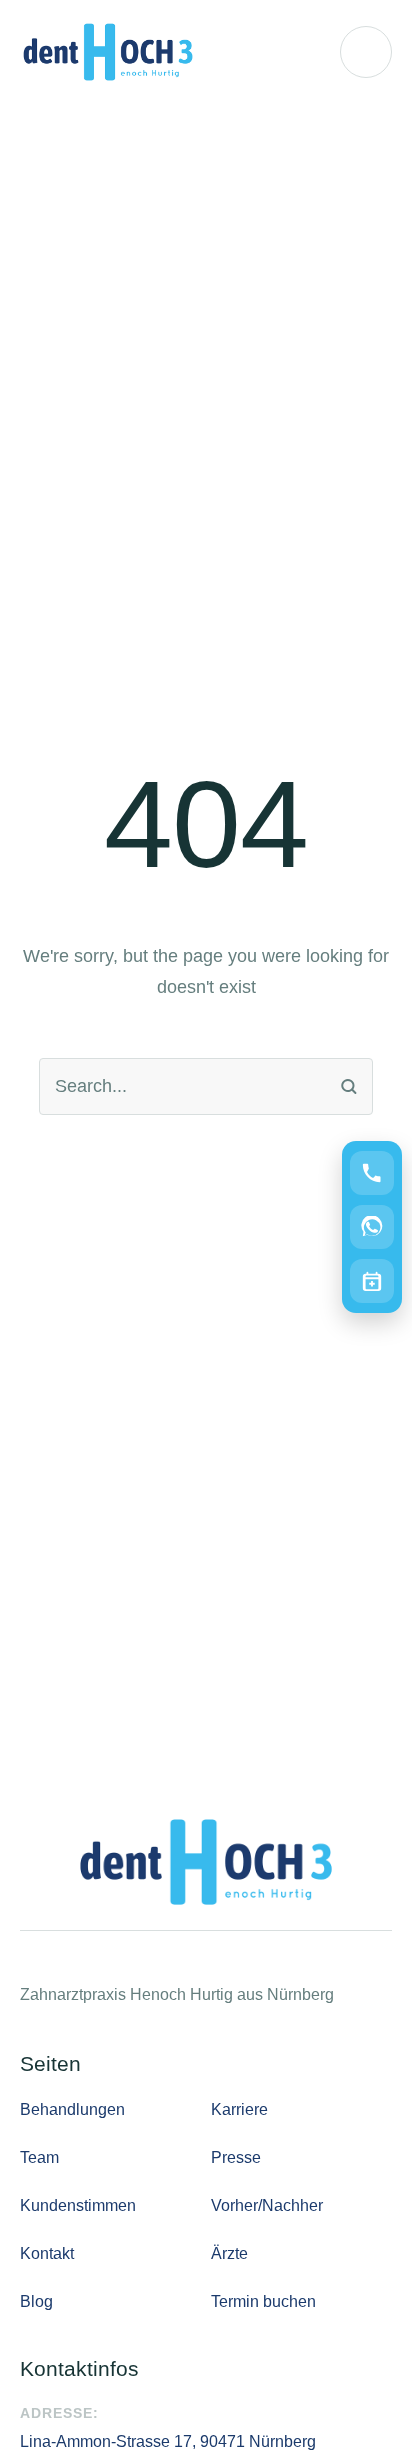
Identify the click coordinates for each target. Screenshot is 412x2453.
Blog (36, 2301)
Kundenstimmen (78, 2205)
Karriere (239, 2109)
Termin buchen (263, 2301)
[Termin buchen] (372, 1281)
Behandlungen (72, 2109)
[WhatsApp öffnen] (372, 1227)
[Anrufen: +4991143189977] (372, 1173)
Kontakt (47, 2253)
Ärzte (229, 2253)
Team (39, 2157)
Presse (236, 2157)
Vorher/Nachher (267, 2205)
